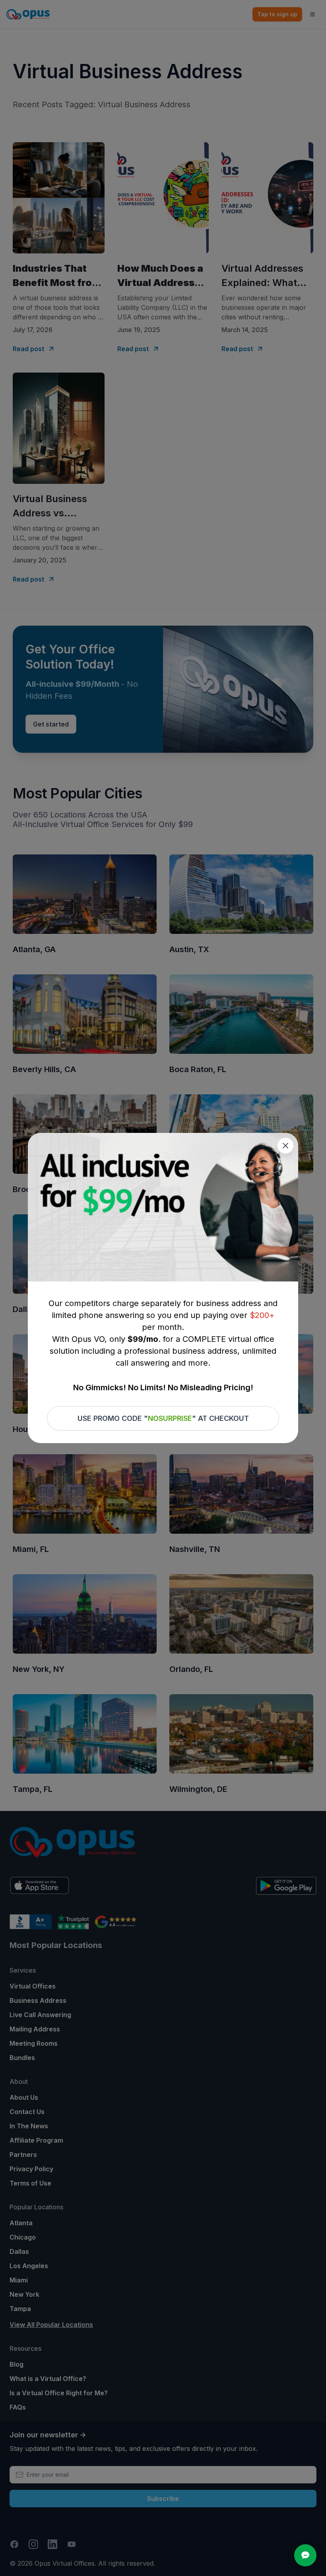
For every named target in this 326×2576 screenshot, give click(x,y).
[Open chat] (305, 2555)
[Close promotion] (285, 1146)
